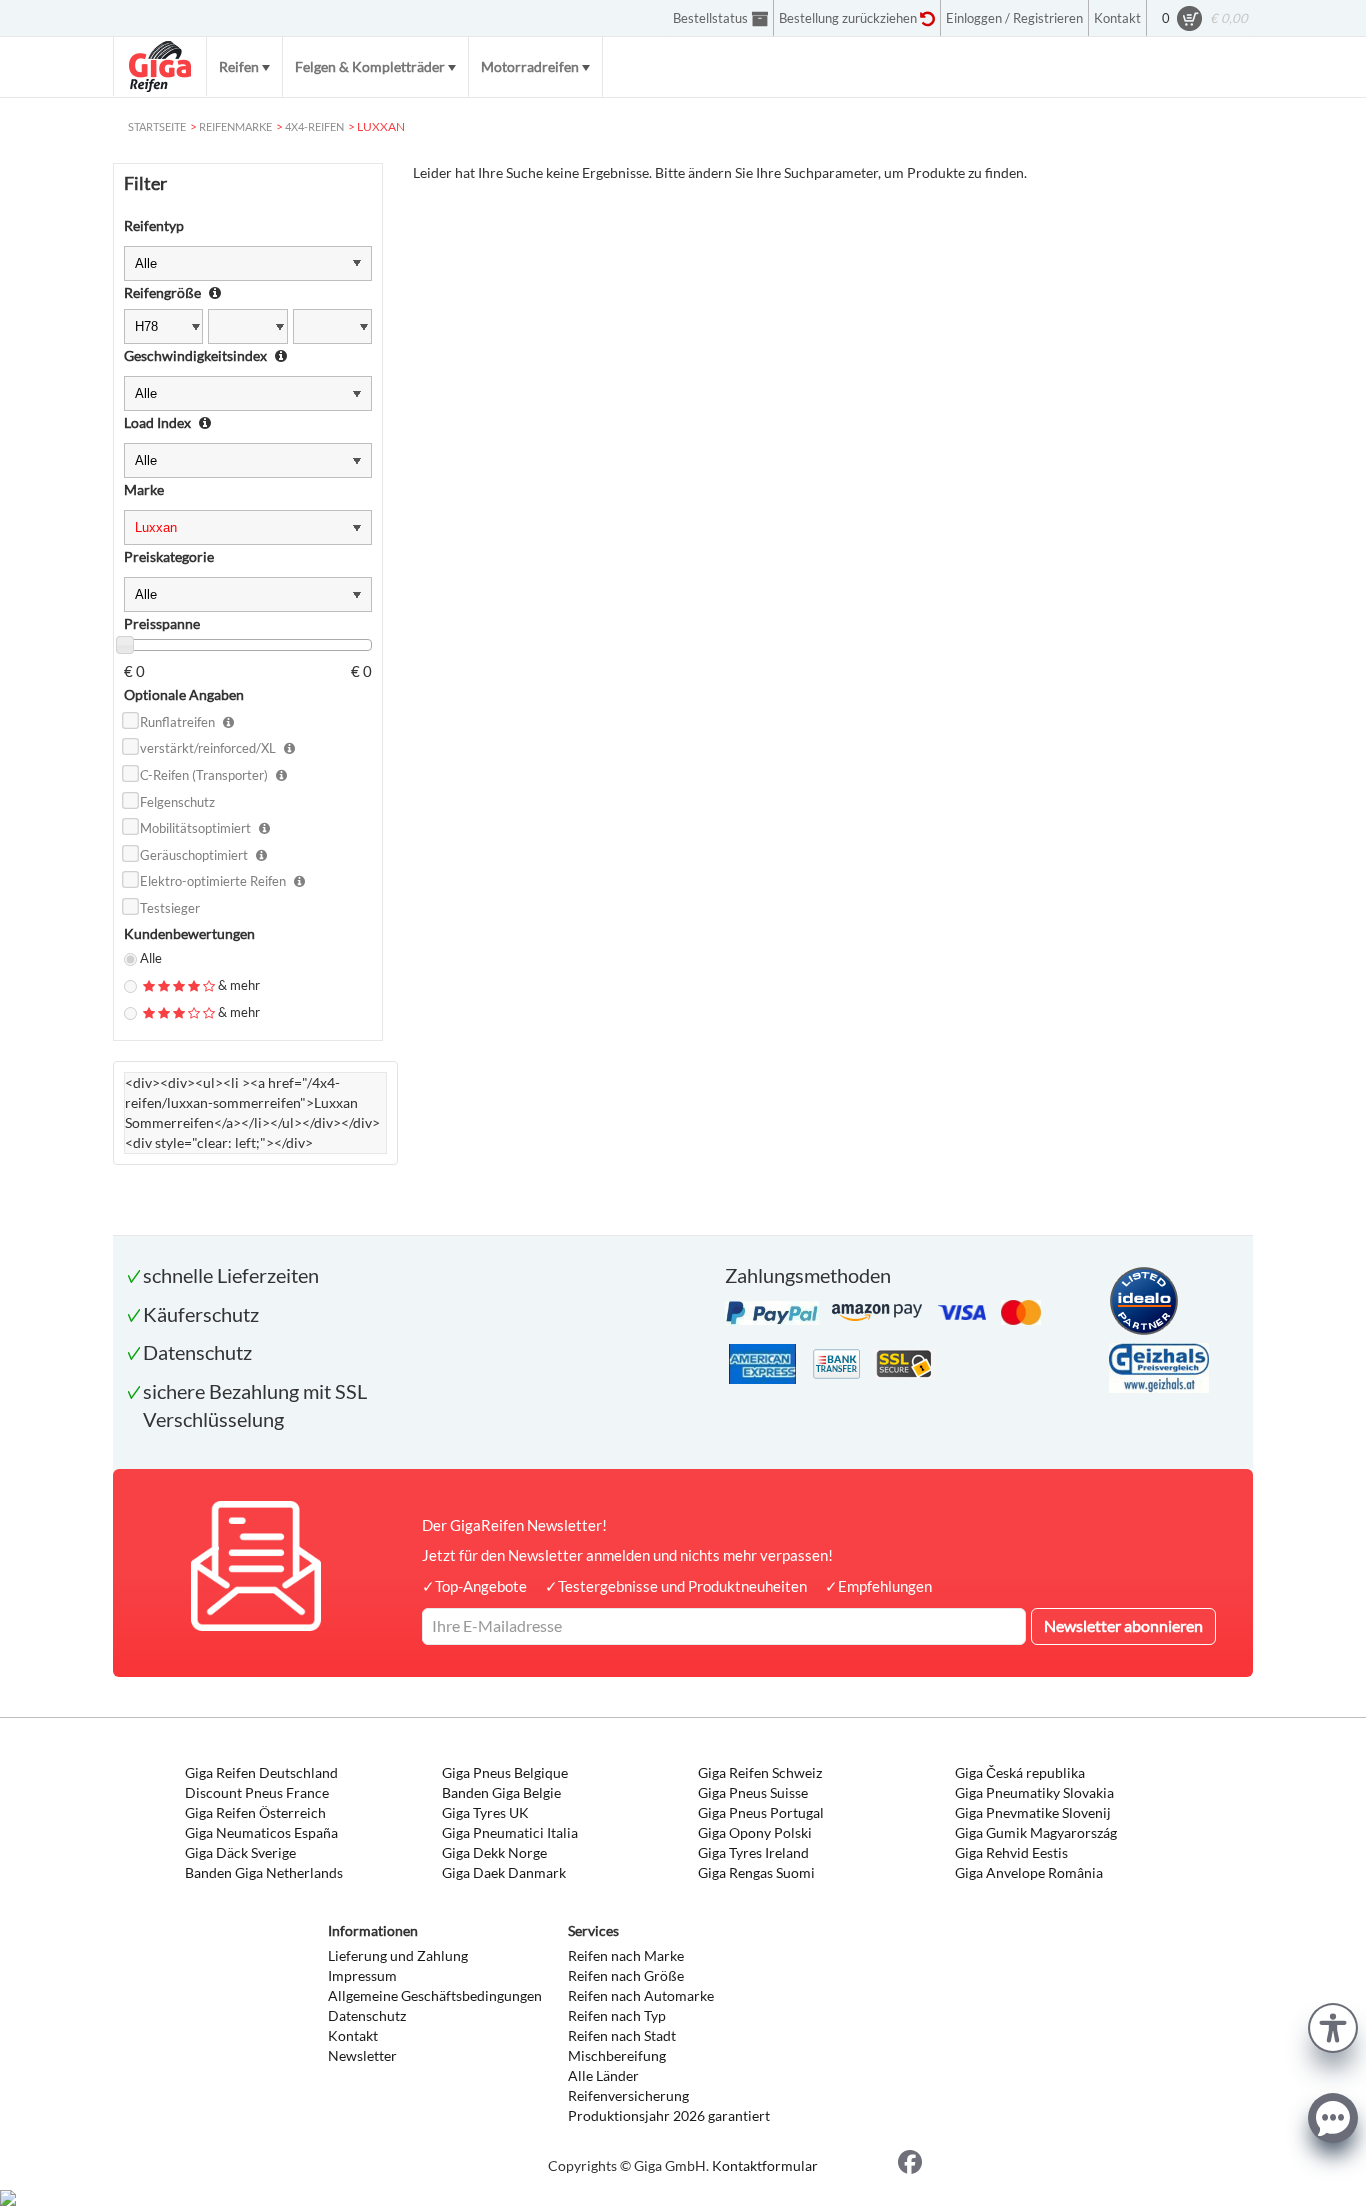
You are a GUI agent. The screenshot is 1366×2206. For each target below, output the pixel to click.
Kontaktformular (765, 2165)
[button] (1333, 2025)
